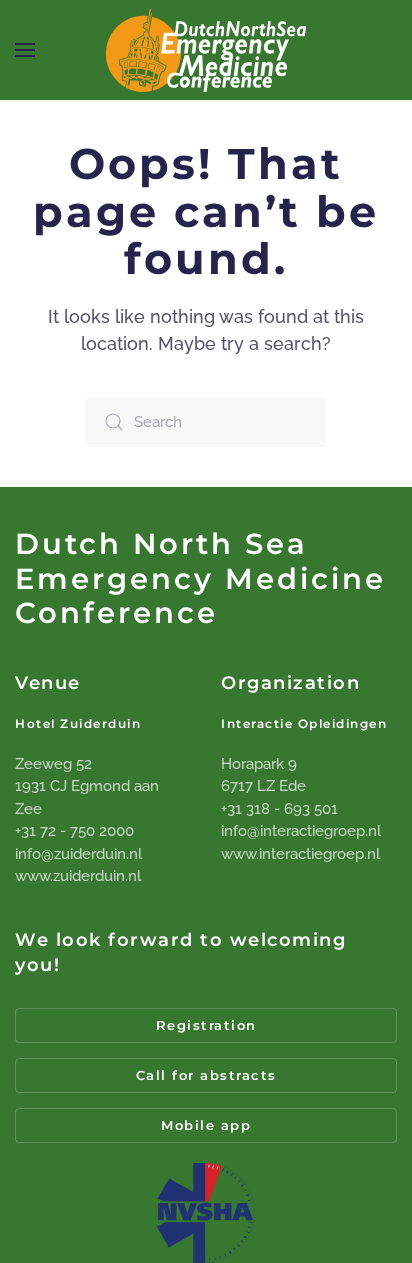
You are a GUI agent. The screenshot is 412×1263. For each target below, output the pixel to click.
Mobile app (206, 1125)
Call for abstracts (206, 1075)
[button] (25, 50)
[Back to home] (206, 50)
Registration (206, 1025)
